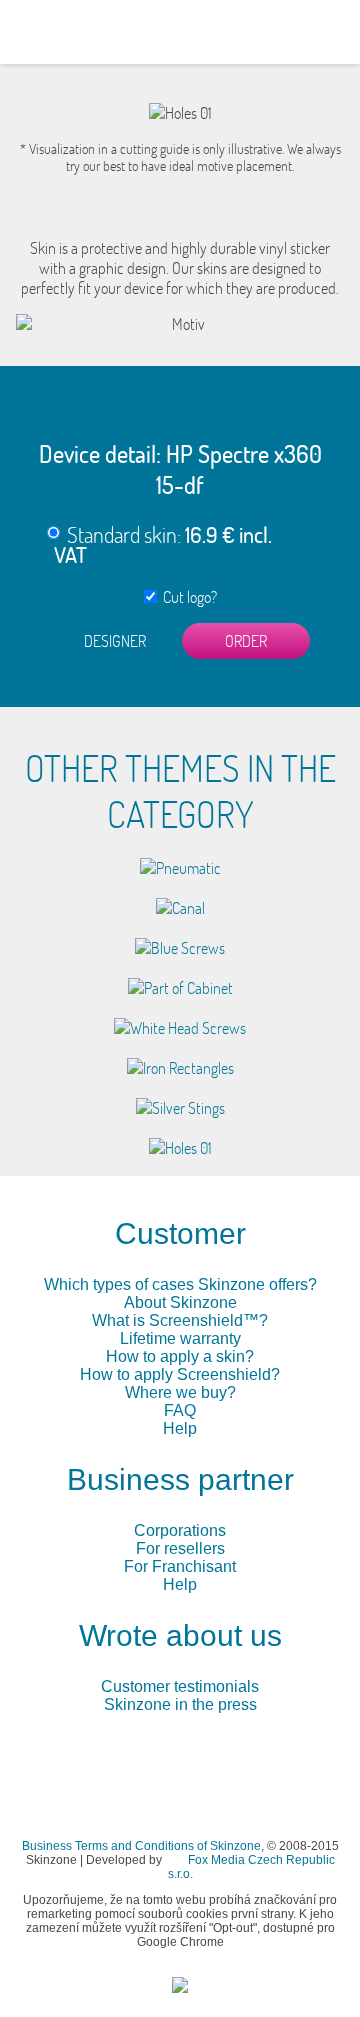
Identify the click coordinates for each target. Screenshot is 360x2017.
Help (180, 1428)
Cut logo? (187, 597)
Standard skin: (163, 544)
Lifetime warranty (180, 1338)
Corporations (180, 1530)
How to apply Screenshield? (180, 1374)
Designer (115, 641)
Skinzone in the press (180, 1704)
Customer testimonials (180, 1686)
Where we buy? (180, 1392)
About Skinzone (180, 1302)
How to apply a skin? (180, 1356)
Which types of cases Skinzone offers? (180, 1284)
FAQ (180, 1410)
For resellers (180, 1548)
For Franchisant (180, 1566)
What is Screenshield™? (180, 1320)
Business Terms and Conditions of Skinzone (141, 1846)
